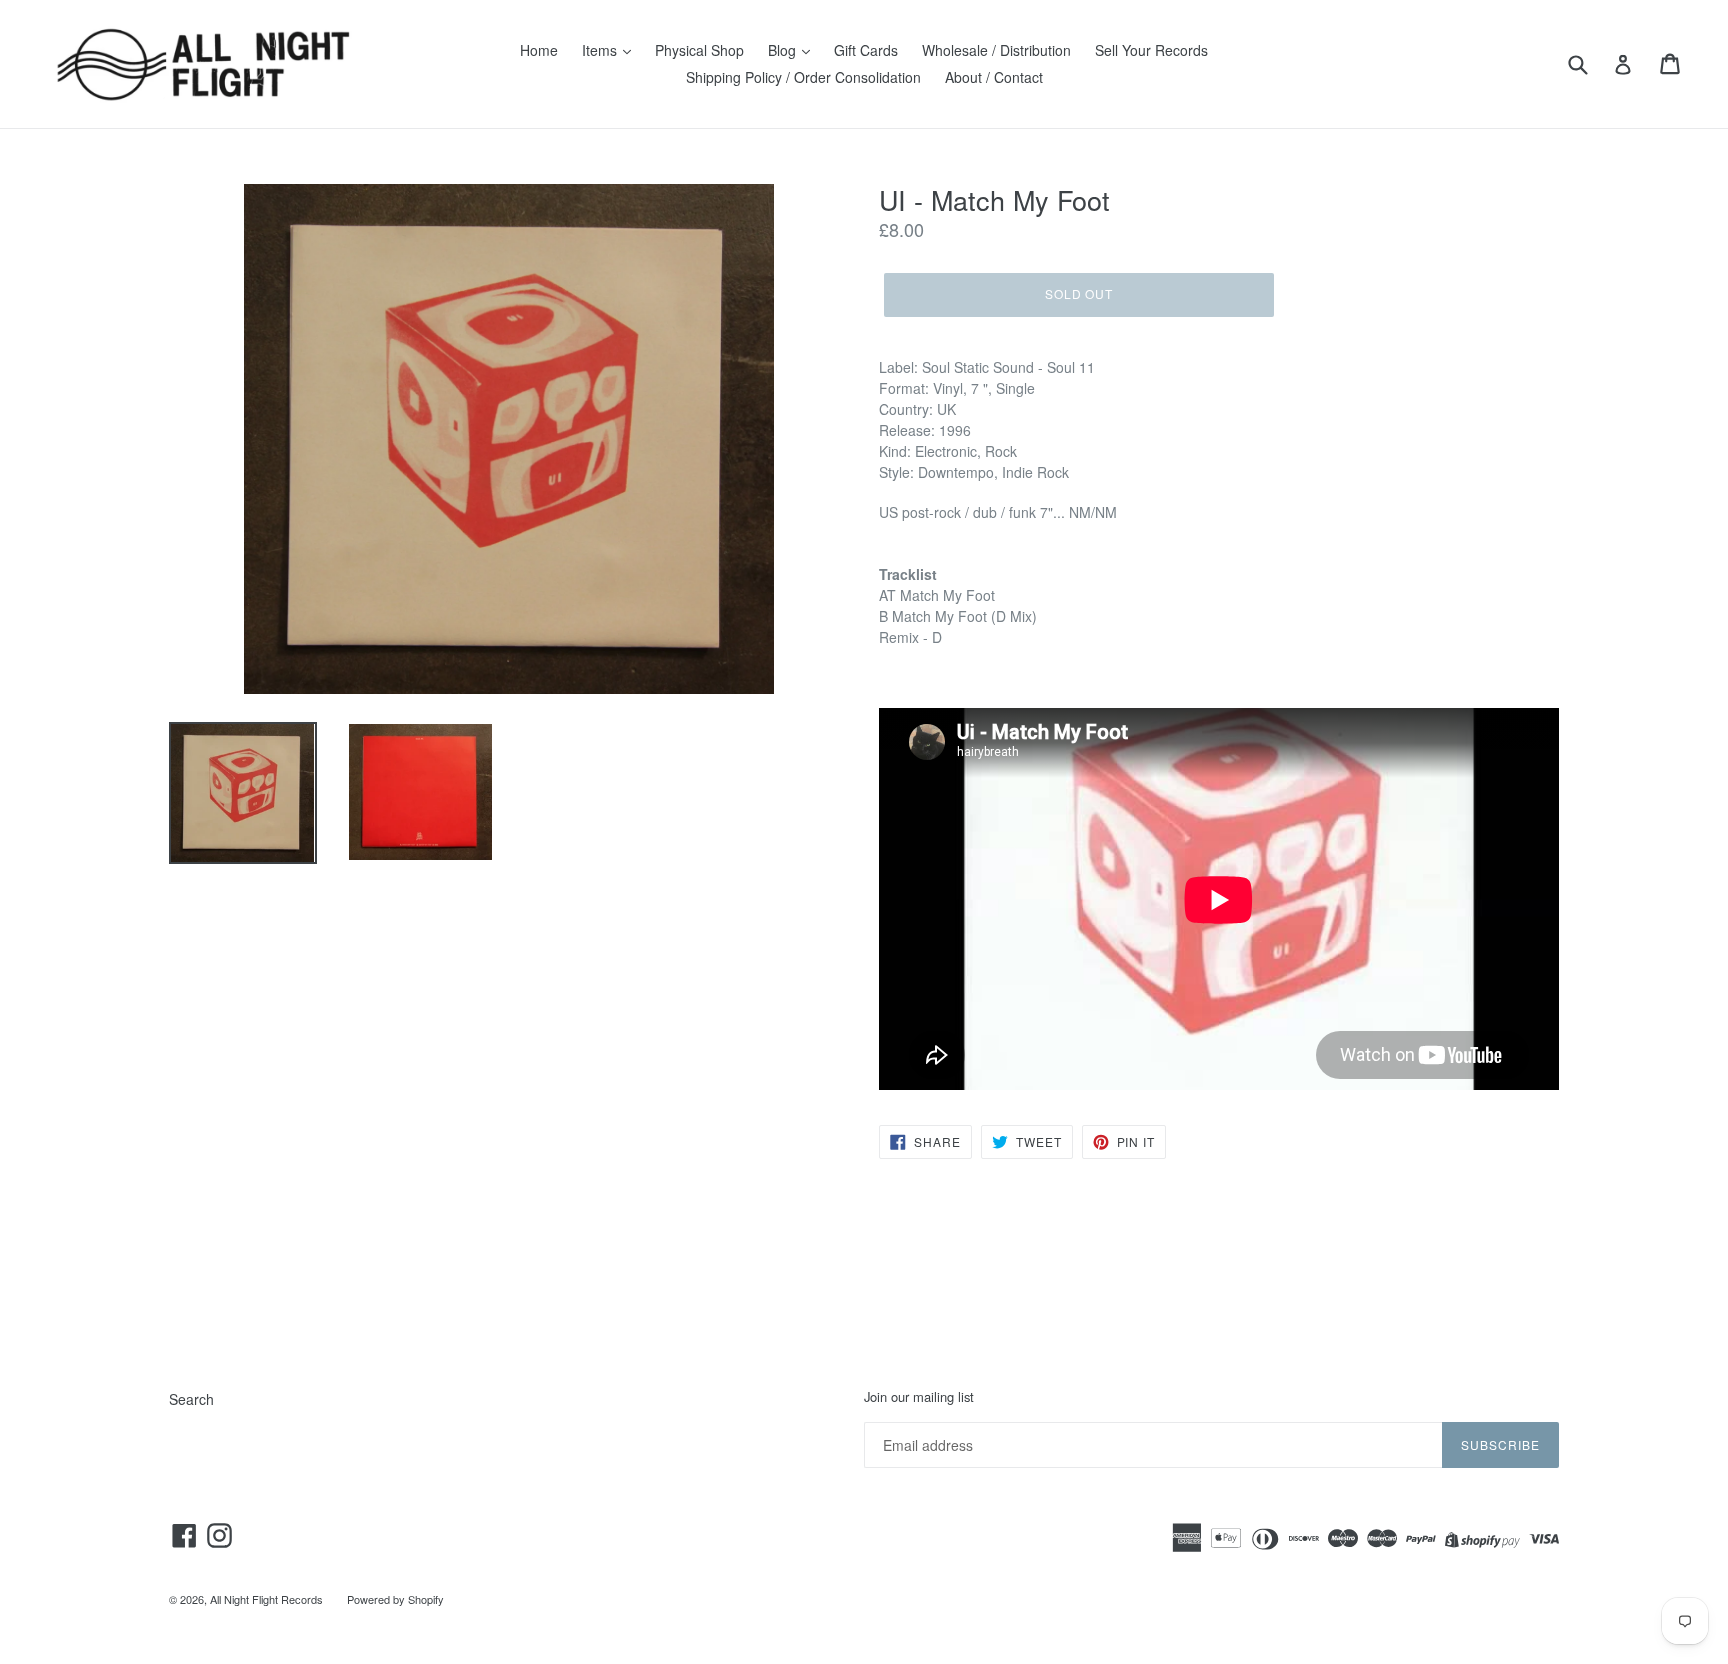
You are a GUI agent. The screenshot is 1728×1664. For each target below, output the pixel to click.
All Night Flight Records (266, 1599)
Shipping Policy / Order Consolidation (803, 77)
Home (539, 50)
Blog (784, 50)
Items (601, 50)
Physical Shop (699, 50)
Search (191, 1399)
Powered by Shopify (395, 1599)
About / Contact (994, 77)
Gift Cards (866, 50)
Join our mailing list (919, 1397)
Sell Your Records (1151, 50)
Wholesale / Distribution (996, 50)
